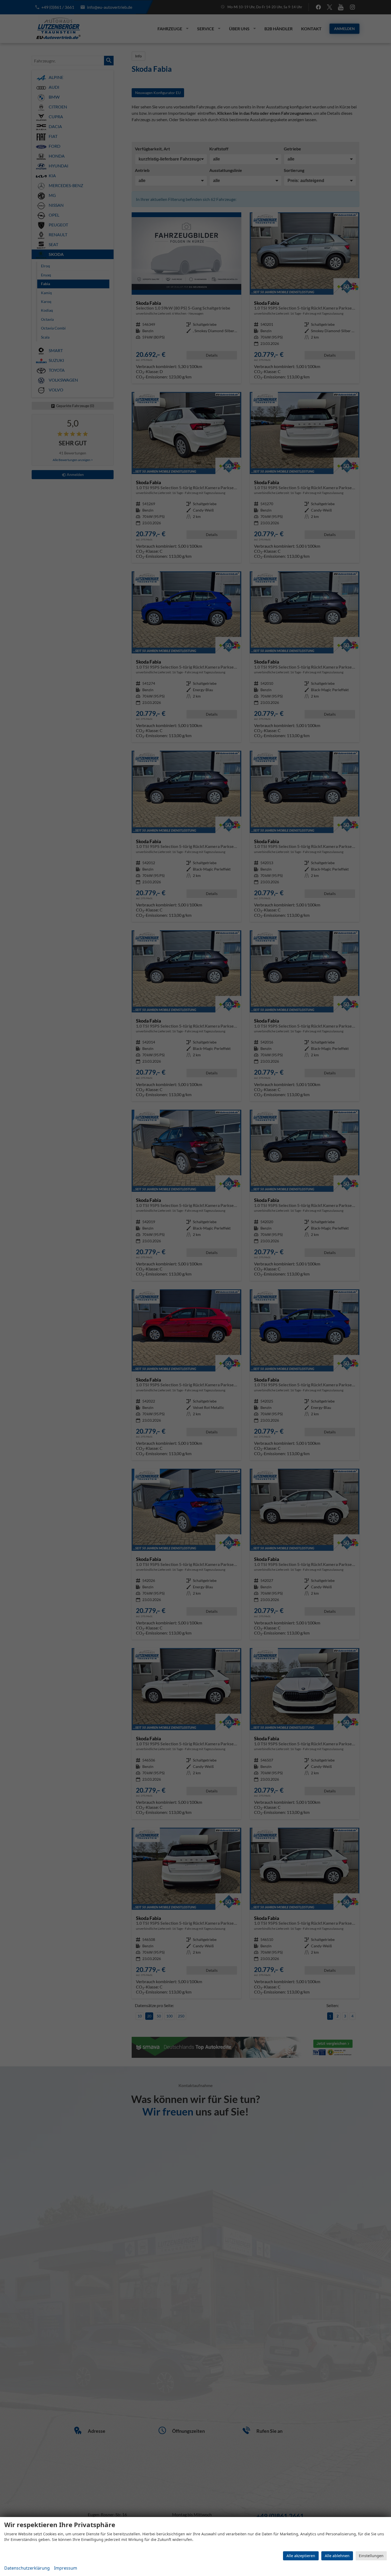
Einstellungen (371, 2556)
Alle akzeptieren (301, 2556)
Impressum (66, 2568)
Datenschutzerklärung (27, 2568)
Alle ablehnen (337, 2556)
